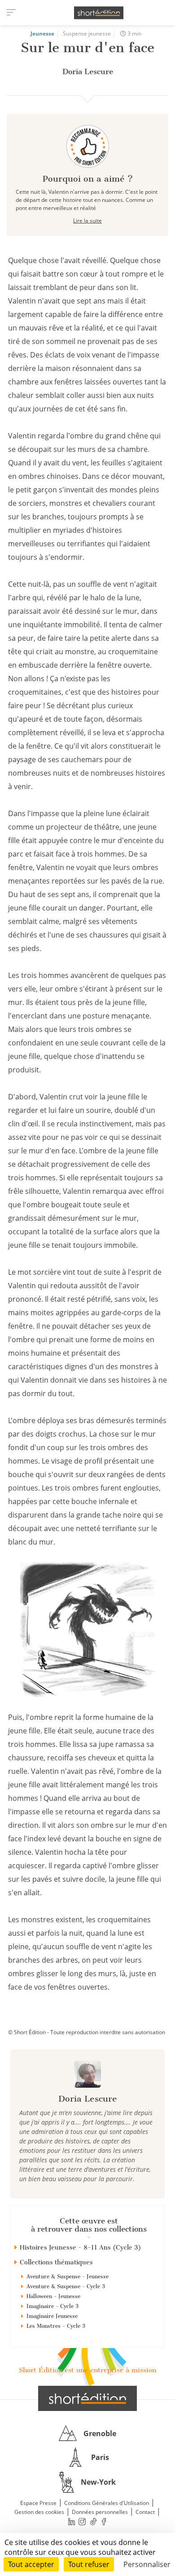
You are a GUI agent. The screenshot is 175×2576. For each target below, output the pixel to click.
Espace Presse (38, 2503)
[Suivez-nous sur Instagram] (83, 2521)
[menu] (11, 13)
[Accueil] (99, 13)
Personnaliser (147, 2564)
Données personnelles (100, 2512)
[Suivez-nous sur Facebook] (104, 2521)
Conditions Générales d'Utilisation (107, 2503)
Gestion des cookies (39, 2512)
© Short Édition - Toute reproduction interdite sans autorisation (87, 2032)
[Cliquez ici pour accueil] (87, 2398)
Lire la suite (87, 221)
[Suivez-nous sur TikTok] (93, 2521)
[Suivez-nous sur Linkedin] (71, 2521)
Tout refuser (89, 2564)
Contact (145, 2512)
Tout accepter (31, 2564)
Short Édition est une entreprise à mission (87, 2370)
